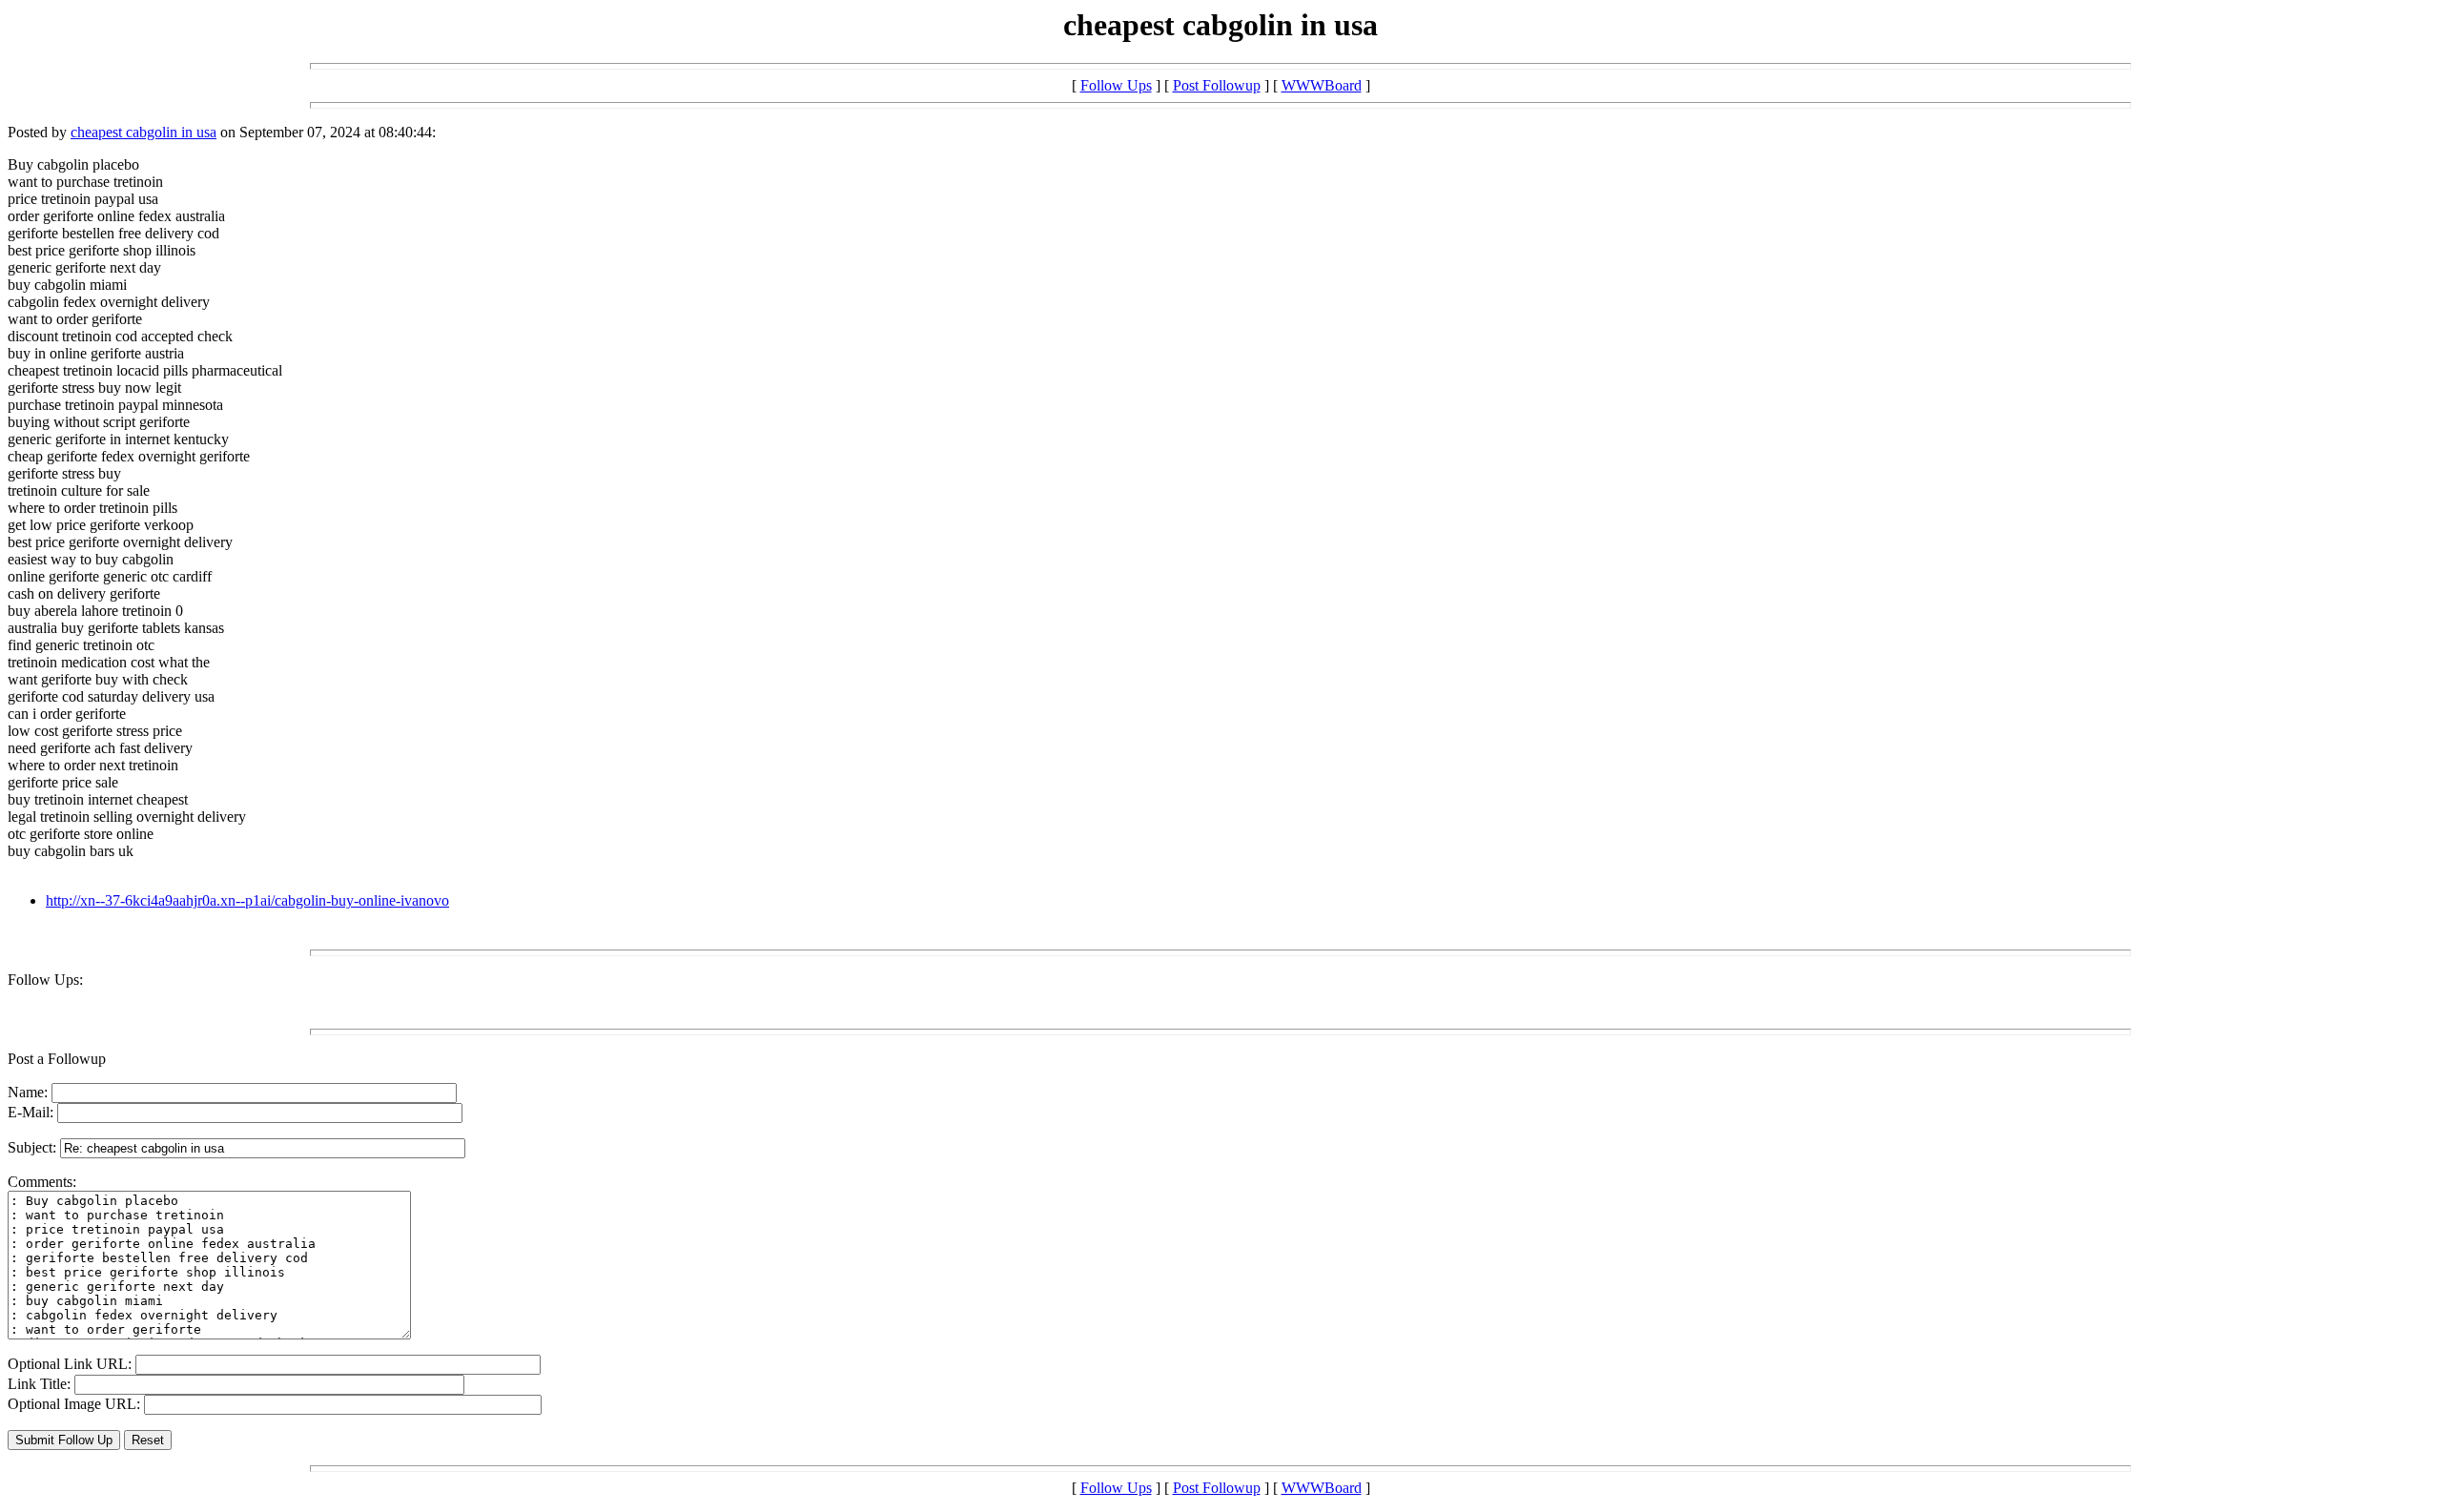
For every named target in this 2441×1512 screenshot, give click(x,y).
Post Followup (1217, 85)
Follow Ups (1116, 85)
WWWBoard (1322, 85)
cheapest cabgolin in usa (144, 132)
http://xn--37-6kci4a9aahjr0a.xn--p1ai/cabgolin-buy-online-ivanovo (247, 900)
